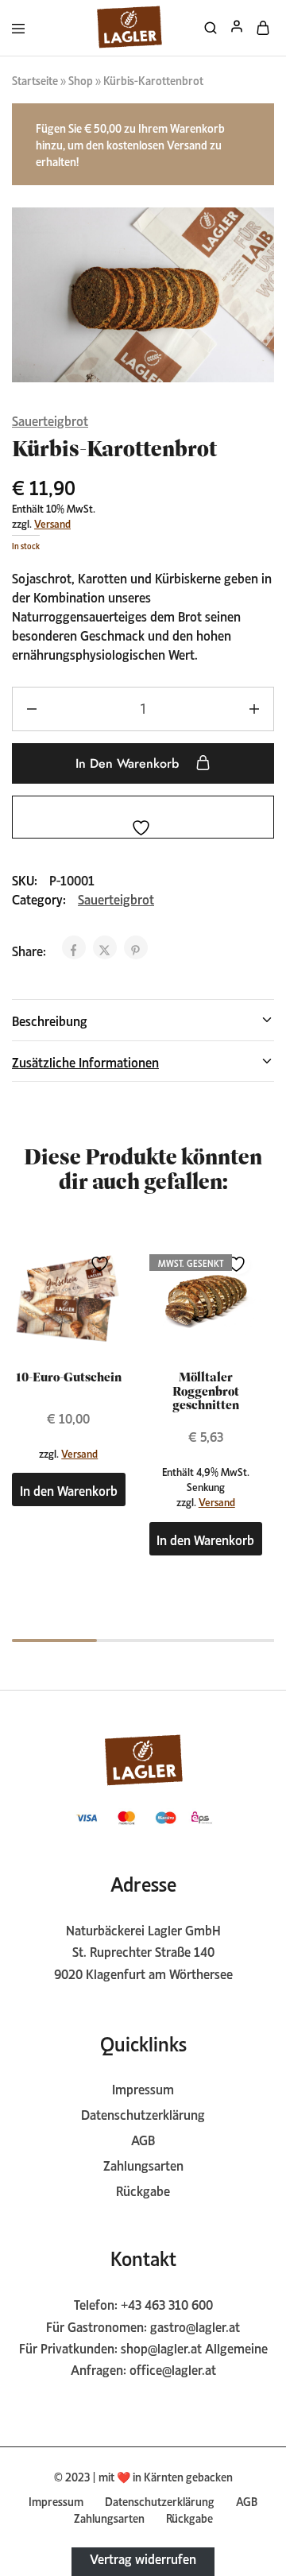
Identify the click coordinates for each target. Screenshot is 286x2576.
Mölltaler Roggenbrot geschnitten (206, 1391)
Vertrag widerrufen (143, 2557)
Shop (81, 79)
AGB (143, 2139)
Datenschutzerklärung (143, 2113)
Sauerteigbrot (50, 420)
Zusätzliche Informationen (85, 1061)
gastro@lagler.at (195, 2326)
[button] (69, 1489)
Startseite (35, 79)
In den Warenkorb (129, 763)
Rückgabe (143, 2190)
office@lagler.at (173, 2369)
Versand (52, 523)
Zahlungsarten (143, 2164)
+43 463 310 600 (167, 2303)
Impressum (143, 2088)
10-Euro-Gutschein (69, 1377)
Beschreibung (50, 1020)
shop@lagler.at (161, 2347)
